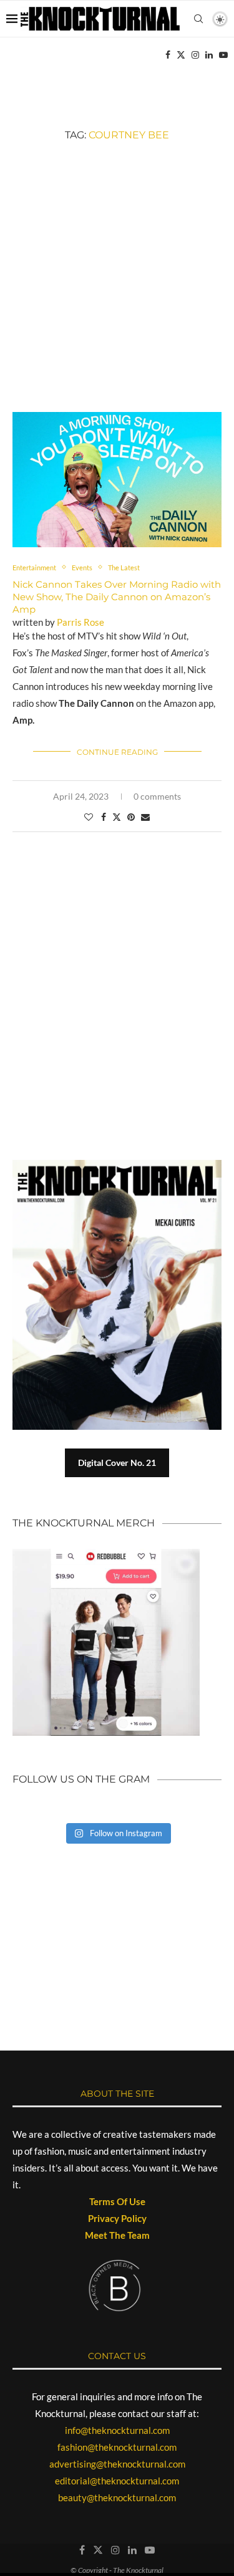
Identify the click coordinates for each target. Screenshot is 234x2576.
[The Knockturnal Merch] (106, 1554)
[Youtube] (223, 55)
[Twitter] (181, 55)
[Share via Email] (145, 817)
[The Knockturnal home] (117, 1903)
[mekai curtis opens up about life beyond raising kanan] (117, 1295)
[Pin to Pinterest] (131, 817)
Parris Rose (80, 622)
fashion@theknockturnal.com (117, 2447)
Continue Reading (117, 752)
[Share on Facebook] (104, 817)
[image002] (117, 418)
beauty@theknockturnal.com (117, 2497)
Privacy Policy (117, 2218)
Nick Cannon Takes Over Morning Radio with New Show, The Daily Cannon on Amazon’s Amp (117, 597)
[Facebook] (168, 55)
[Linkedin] (209, 55)
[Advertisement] (117, 276)
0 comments (157, 796)
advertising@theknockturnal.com (117, 2464)
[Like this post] (89, 817)
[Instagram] (195, 55)
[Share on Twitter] (117, 817)
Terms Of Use (117, 2201)
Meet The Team (117, 2235)
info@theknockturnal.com (117, 2430)
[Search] (198, 19)
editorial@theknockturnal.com (117, 2481)
